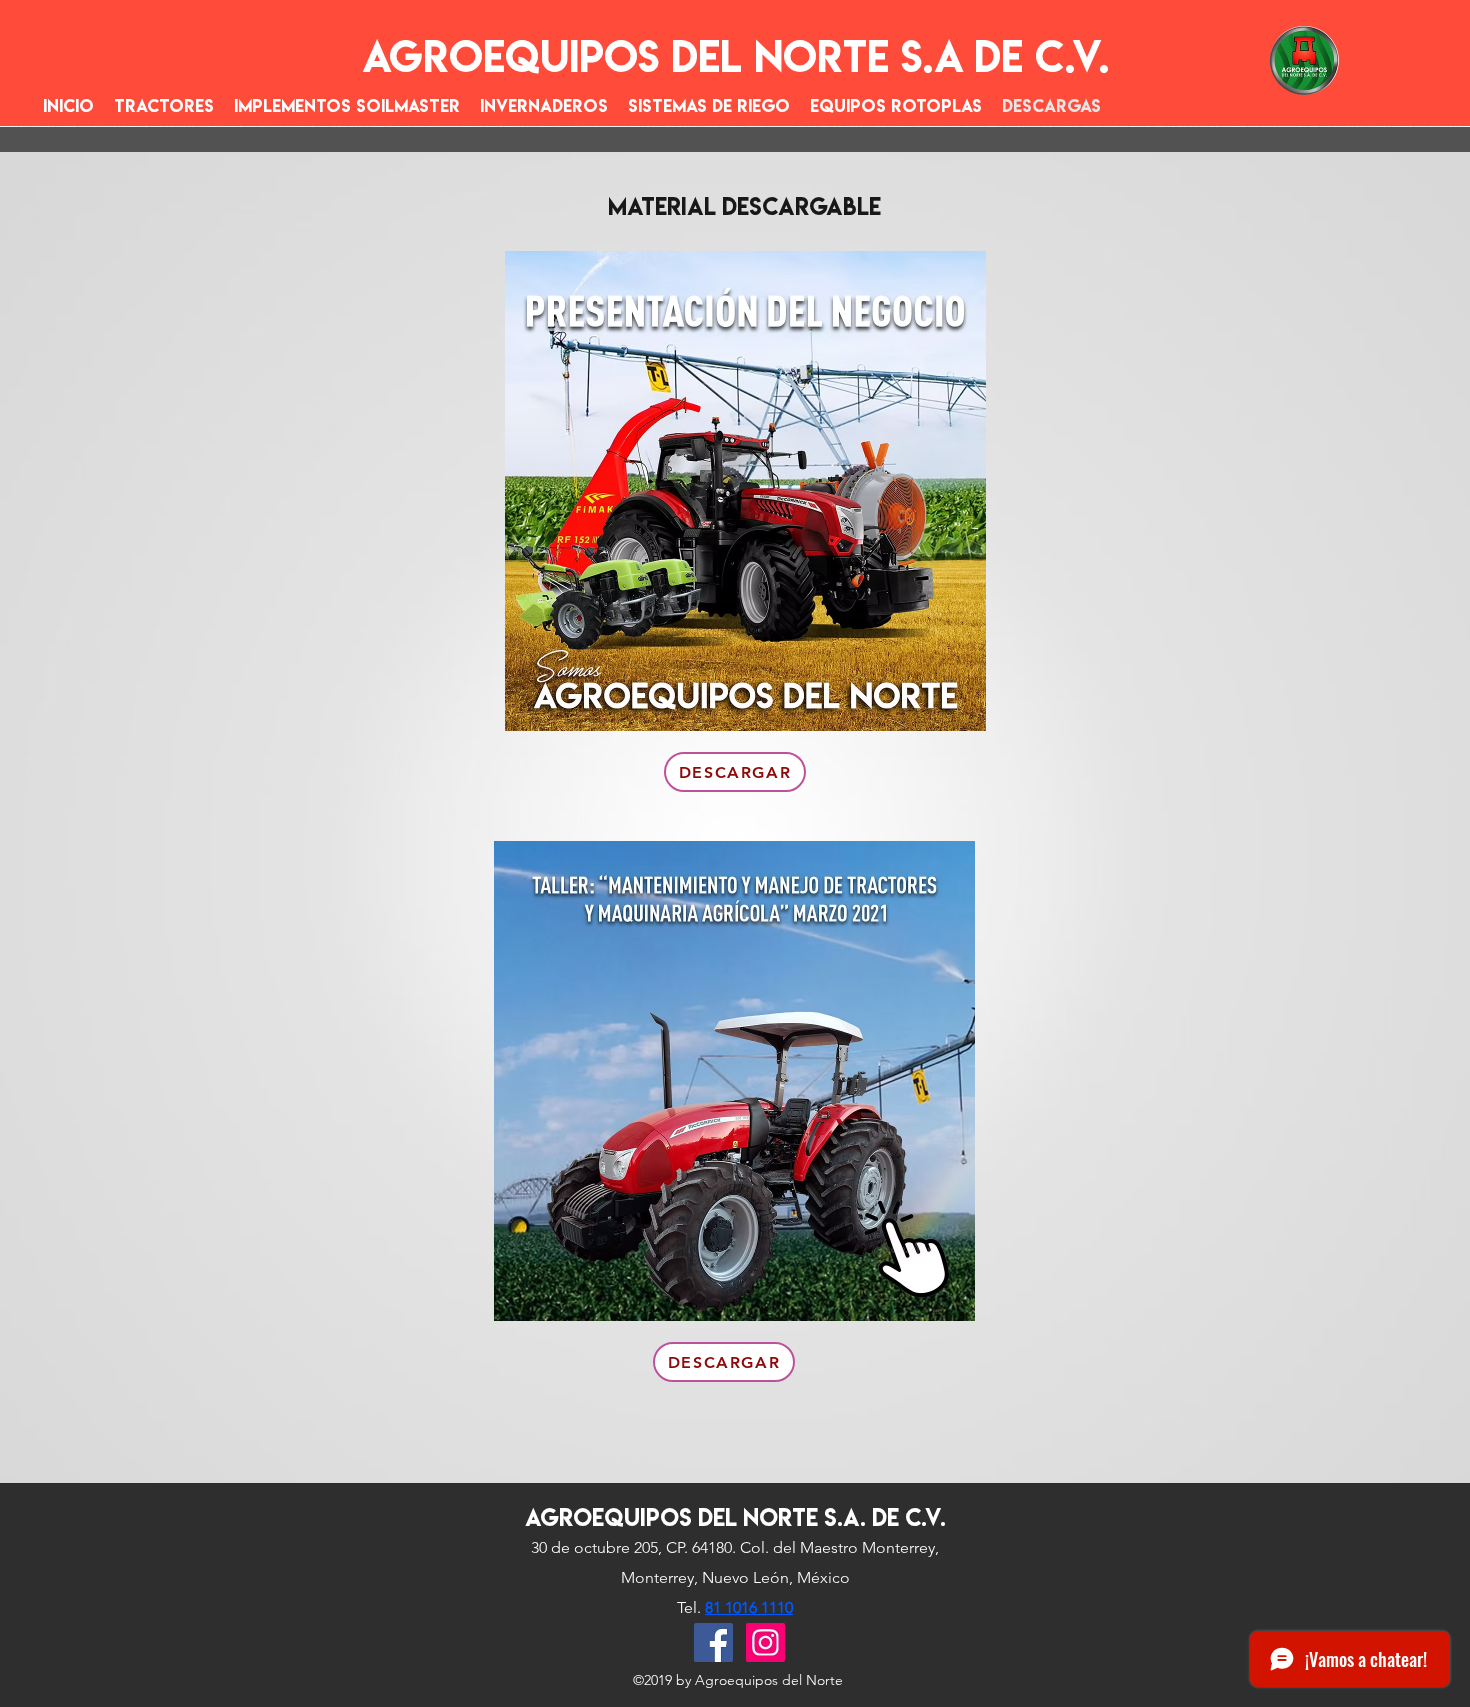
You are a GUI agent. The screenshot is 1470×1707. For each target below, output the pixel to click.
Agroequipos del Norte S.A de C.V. (736, 56)
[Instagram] (765, 1642)
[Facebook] (713, 1642)
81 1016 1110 (749, 1607)
